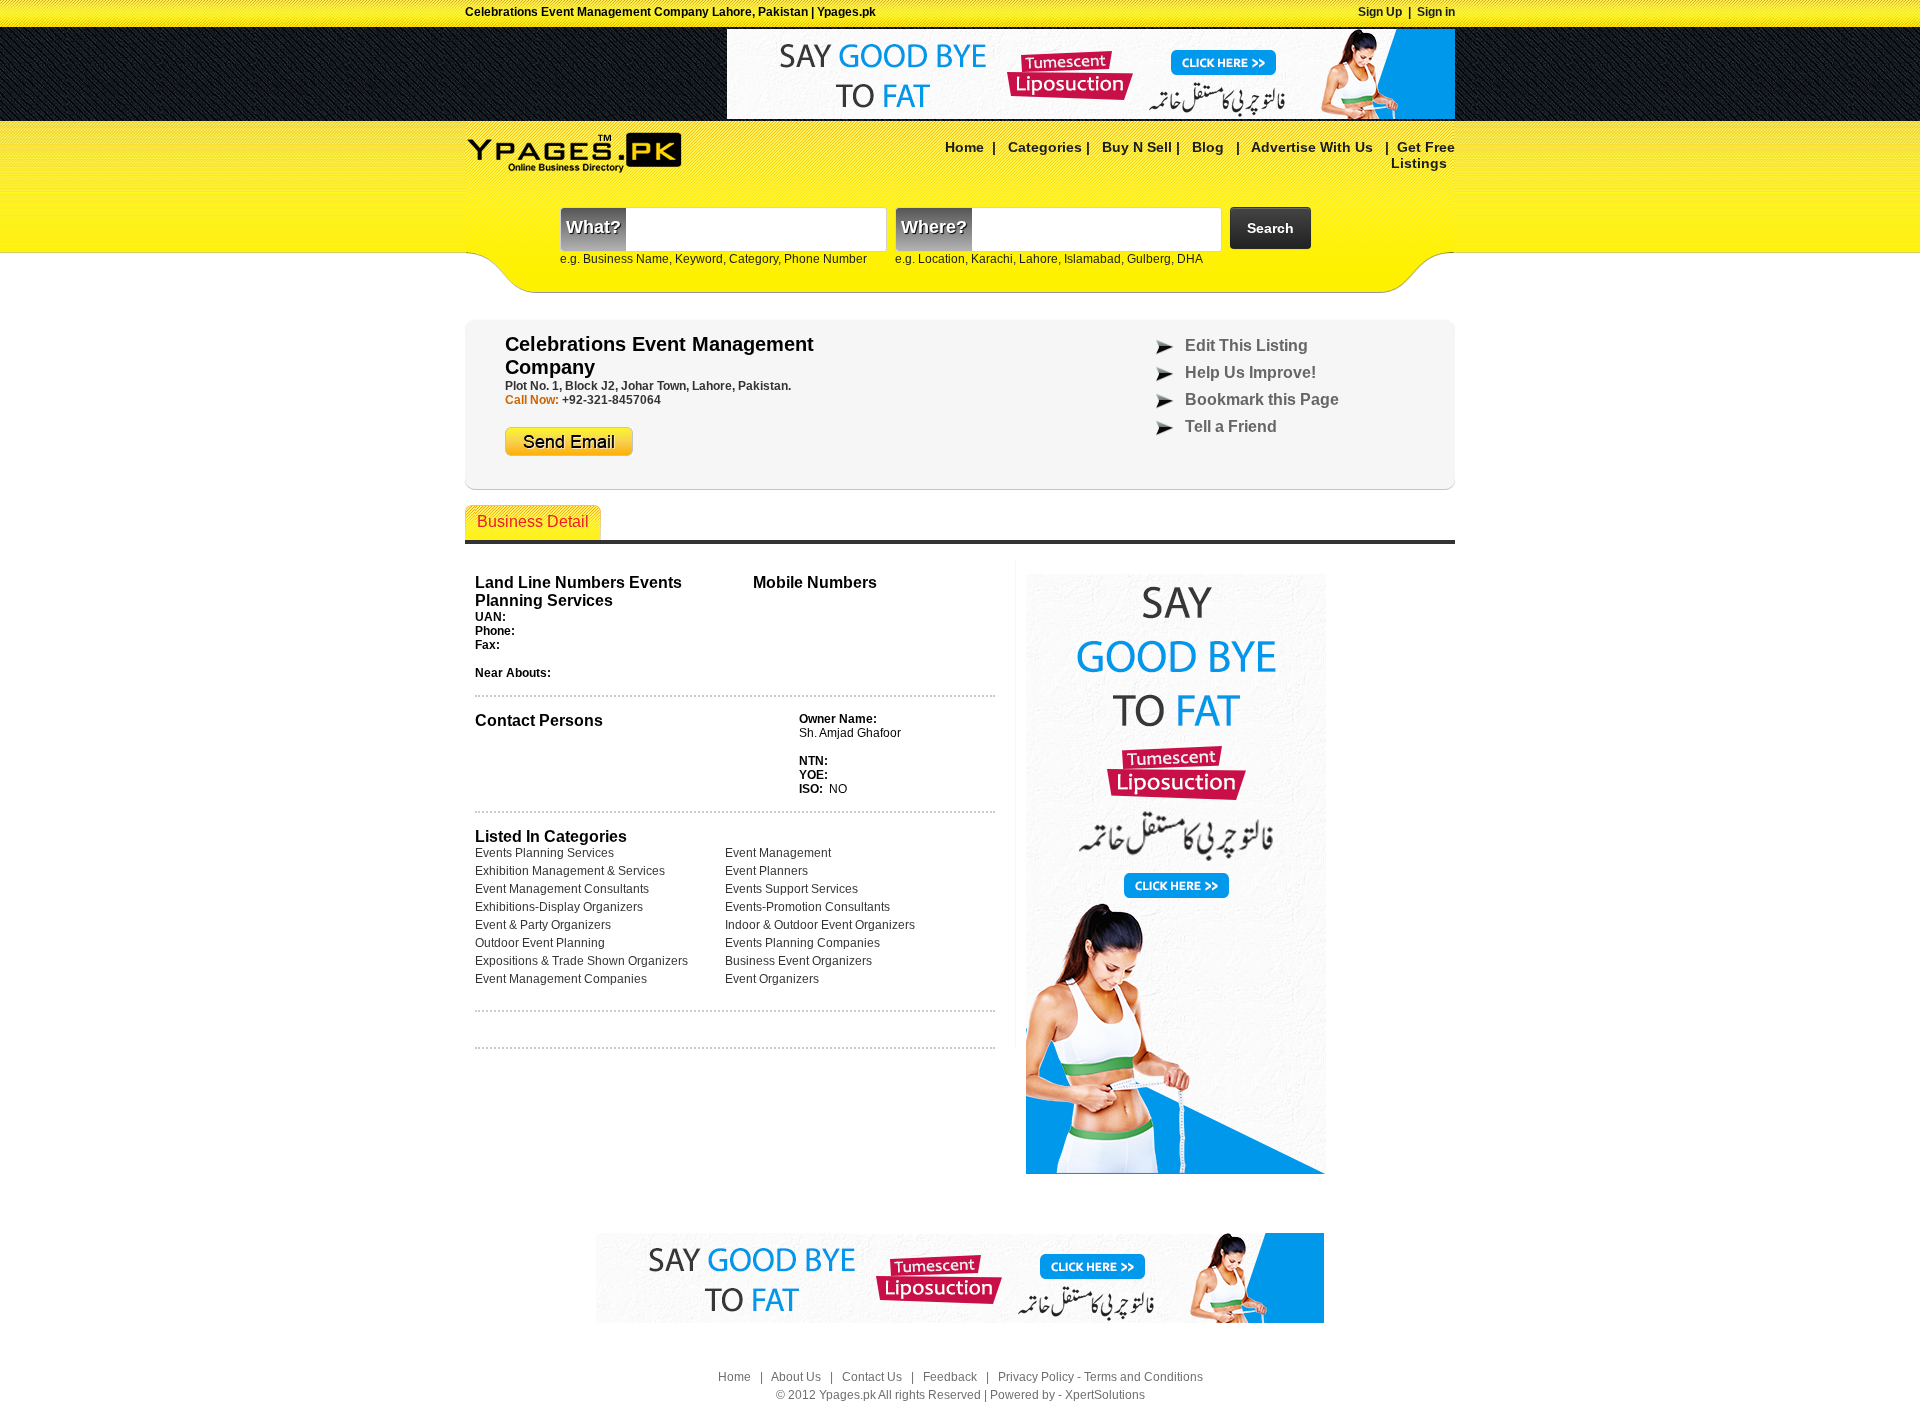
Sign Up (1380, 12)
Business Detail (533, 521)
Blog (1208, 147)
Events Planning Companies (802, 943)
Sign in (1436, 12)
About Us (796, 1377)
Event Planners (766, 871)
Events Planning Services (544, 853)
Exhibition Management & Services (570, 871)
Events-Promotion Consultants (807, 907)
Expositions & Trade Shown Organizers (581, 961)
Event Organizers (772, 979)
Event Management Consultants (562, 889)
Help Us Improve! (1250, 372)
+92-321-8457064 (611, 400)
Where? (934, 227)
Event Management (778, 853)
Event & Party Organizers (543, 925)
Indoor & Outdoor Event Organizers (820, 925)
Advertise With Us (1310, 147)
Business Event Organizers (798, 961)
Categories (1045, 147)
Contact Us (872, 1377)
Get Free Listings (1423, 155)
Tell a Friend (1231, 426)
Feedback (950, 1377)
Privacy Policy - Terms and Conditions (1100, 1377)
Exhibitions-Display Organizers (559, 907)
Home (964, 147)
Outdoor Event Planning (540, 943)
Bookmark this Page (1262, 399)
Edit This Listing (1246, 345)
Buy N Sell (1137, 147)
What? (593, 227)
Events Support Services (791, 889)
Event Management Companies (561, 979)
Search (1270, 228)
